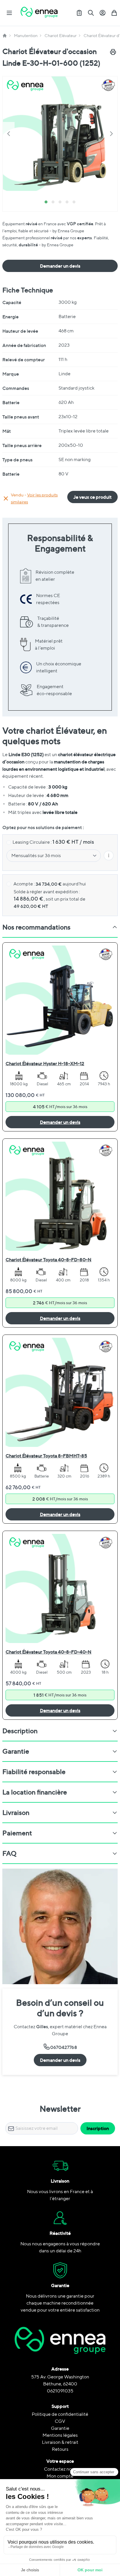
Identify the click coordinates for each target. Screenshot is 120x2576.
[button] (60, 134)
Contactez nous (60, 2469)
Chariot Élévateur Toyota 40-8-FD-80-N (48, 1260)
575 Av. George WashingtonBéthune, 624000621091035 (60, 2384)
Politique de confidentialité (60, 2414)
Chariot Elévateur (61, 36)
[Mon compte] (103, 13)
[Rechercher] (91, 13)
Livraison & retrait (60, 2442)
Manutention (26, 36)
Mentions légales (60, 2435)
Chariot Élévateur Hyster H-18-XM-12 (45, 1063)
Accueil (5, 36)
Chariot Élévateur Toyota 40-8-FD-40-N (48, 1652)
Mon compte (60, 2476)
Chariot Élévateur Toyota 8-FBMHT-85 (46, 1456)
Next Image (111, 134)
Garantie (60, 2428)
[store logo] (39, 13)
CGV (60, 2421)
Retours (60, 2449)
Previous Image (9, 134)
